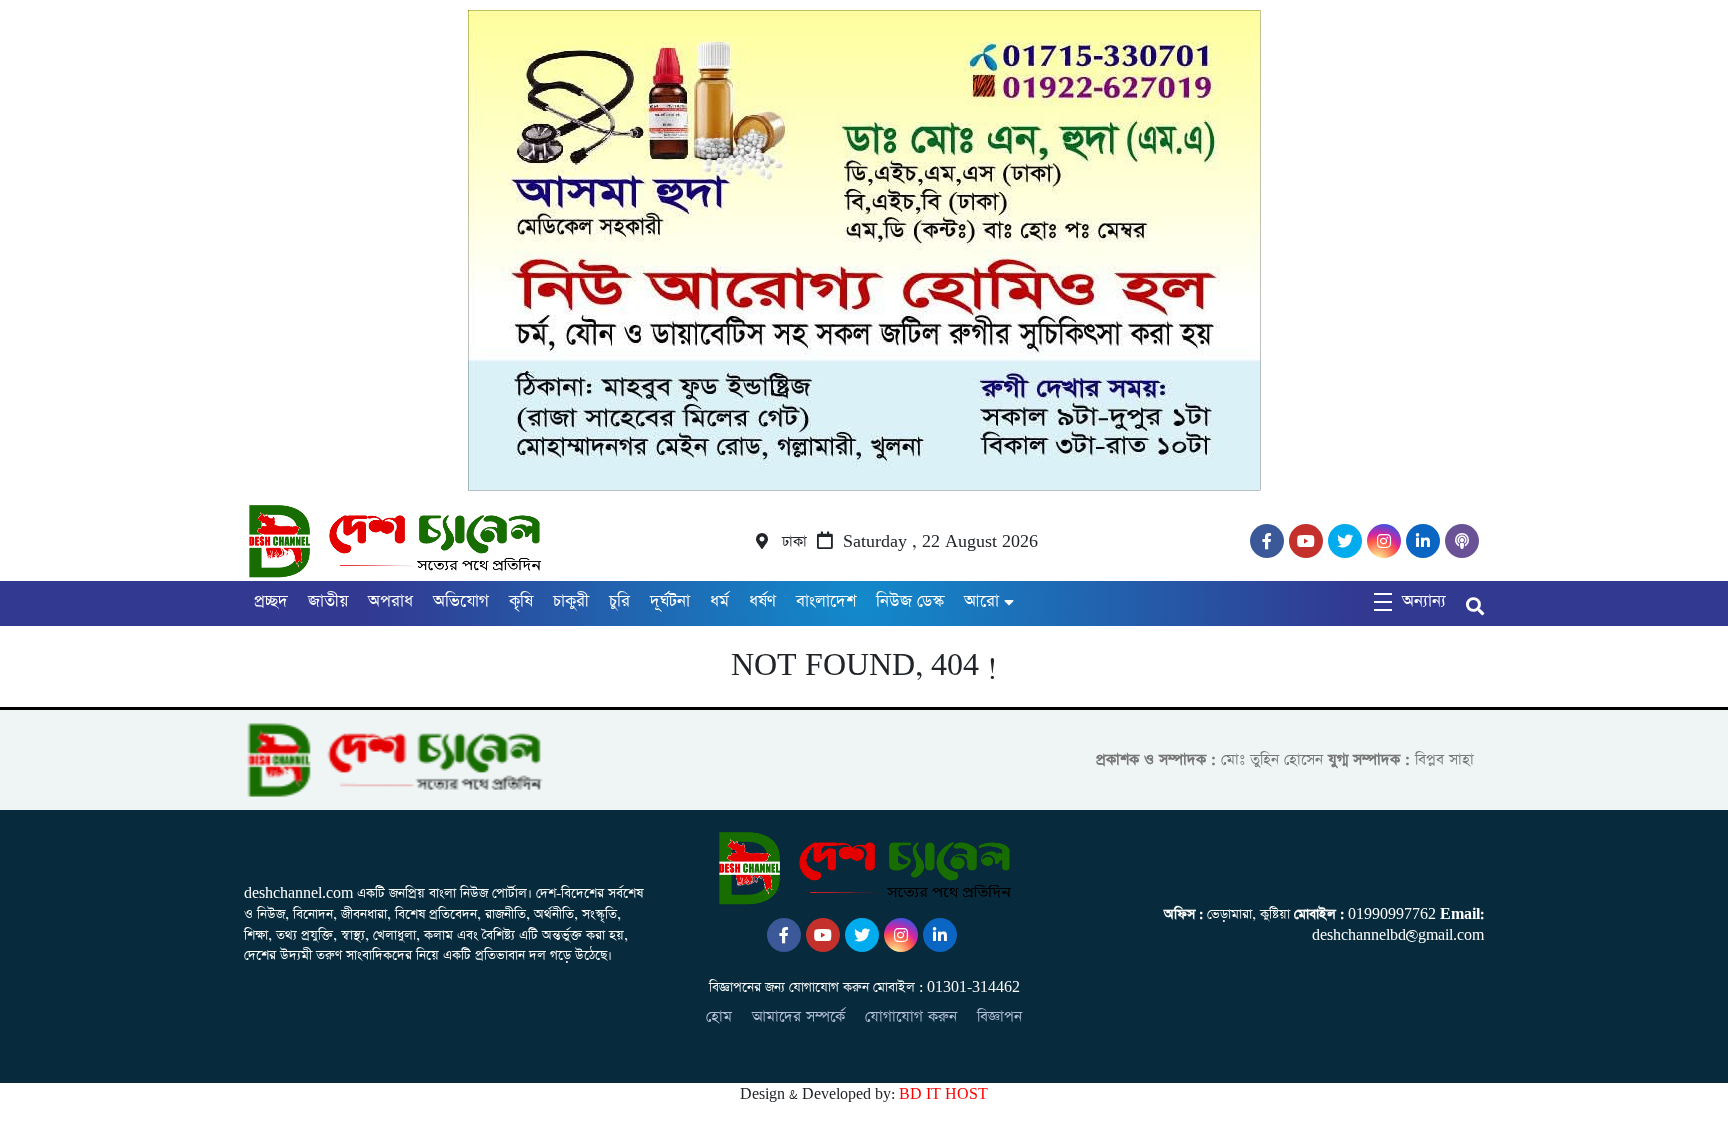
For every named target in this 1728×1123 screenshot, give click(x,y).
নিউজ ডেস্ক (910, 601)
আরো (981, 601)
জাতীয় (328, 601)
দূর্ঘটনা (670, 601)
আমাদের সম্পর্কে (798, 1016)
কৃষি (521, 601)
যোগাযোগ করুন (911, 1016)
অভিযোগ (461, 601)
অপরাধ (390, 601)
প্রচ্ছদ (271, 601)
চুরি (619, 601)
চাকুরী (571, 601)
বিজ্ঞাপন (999, 1016)
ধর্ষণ (762, 601)
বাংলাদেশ (826, 601)
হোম (719, 1016)
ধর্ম (719, 601)
